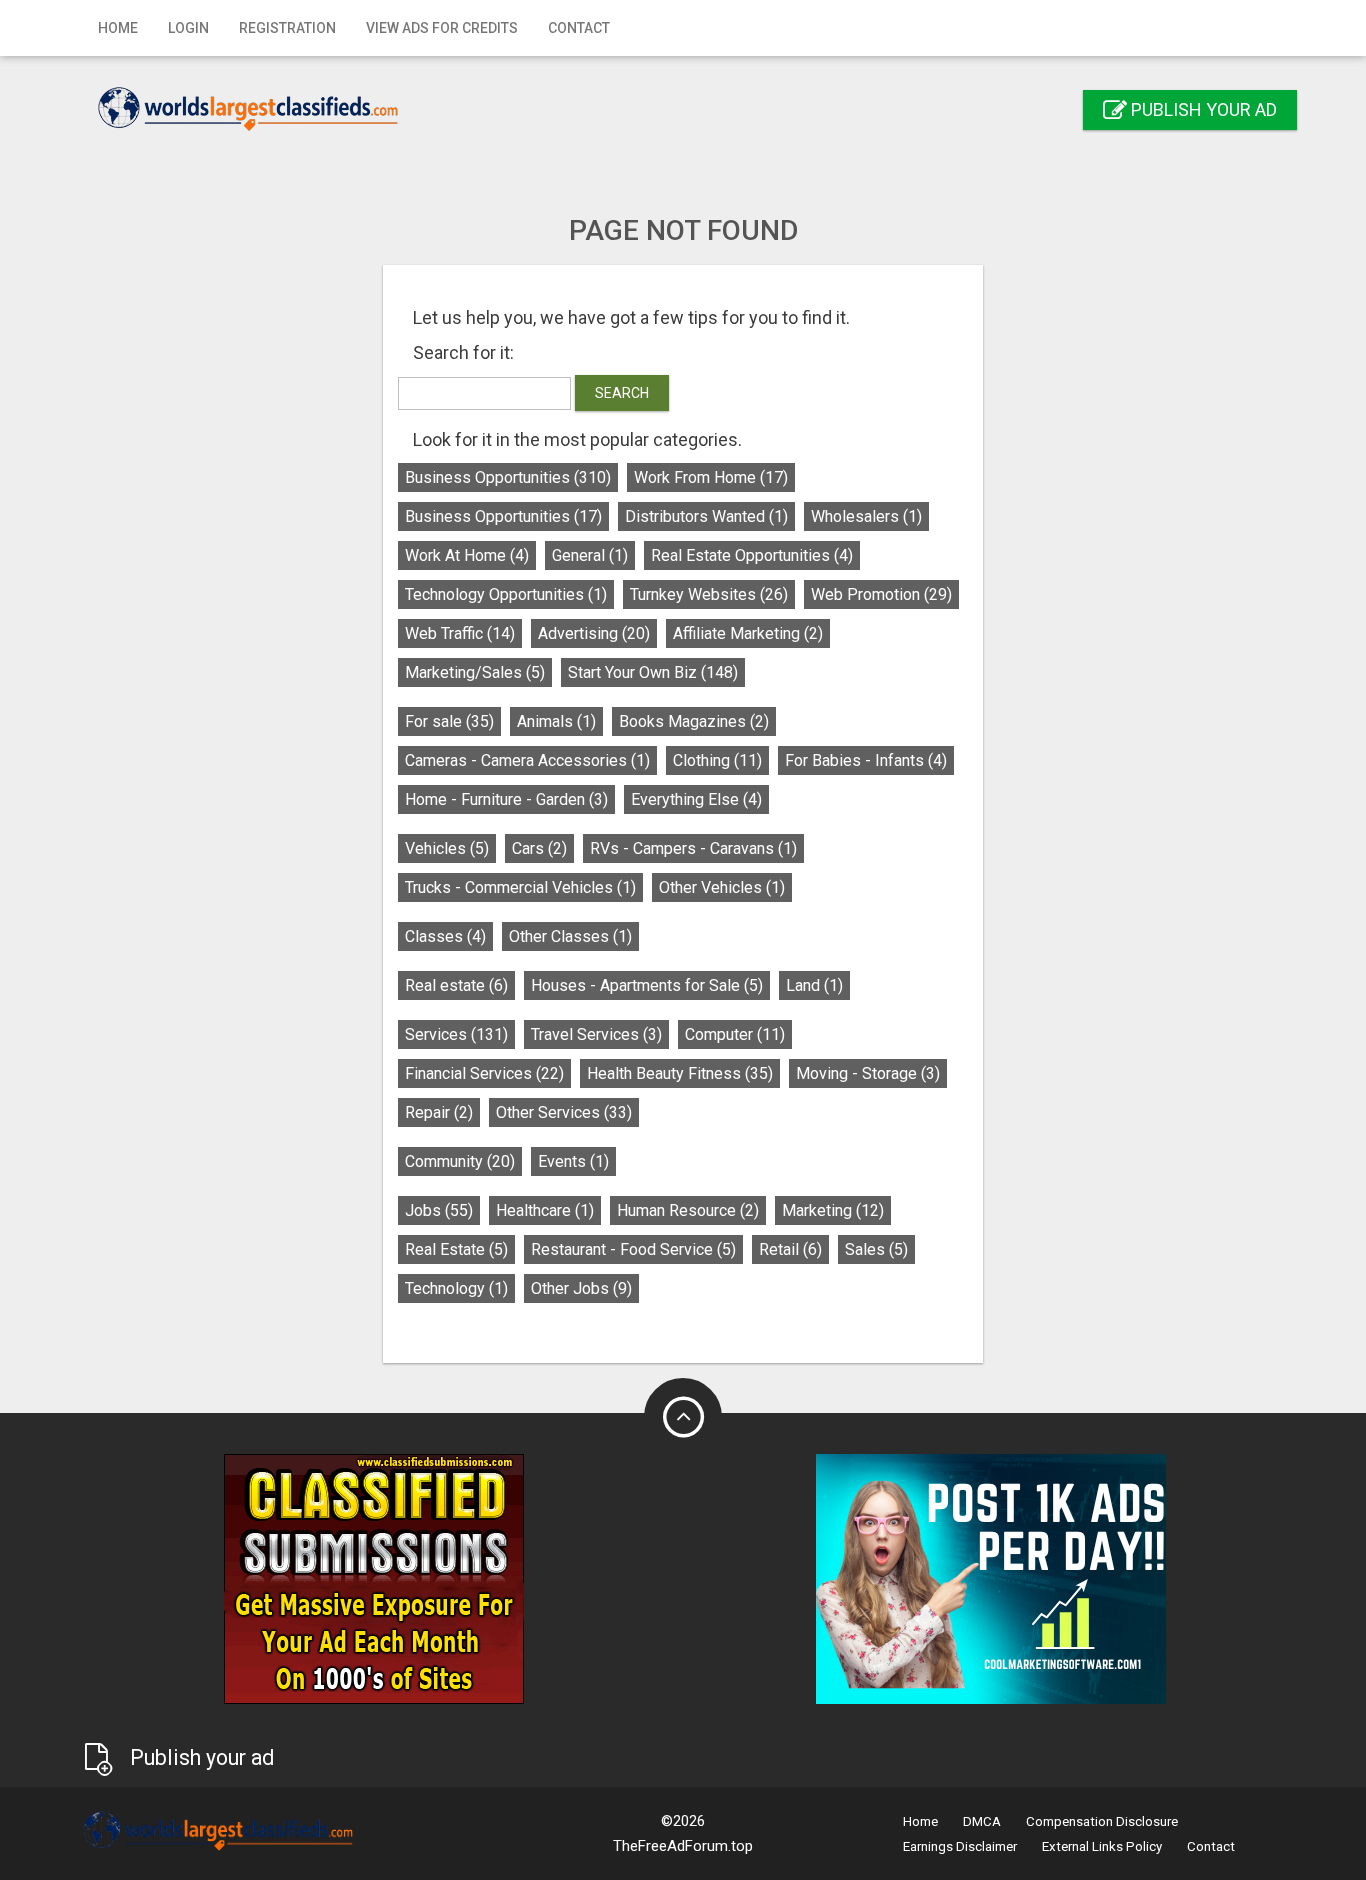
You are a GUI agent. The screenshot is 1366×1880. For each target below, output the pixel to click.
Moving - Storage (868, 1073)
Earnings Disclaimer (960, 1846)
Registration (287, 28)
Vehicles (447, 848)
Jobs (439, 1210)
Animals (556, 721)
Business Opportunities (508, 477)
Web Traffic (460, 633)
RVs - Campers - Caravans (693, 848)
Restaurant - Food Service (633, 1249)
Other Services (564, 1112)
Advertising (594, 633)
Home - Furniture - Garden (506, 799)
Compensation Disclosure (1102, 1821)
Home (118, 28)
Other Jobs (581, 1288)
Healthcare (545, 1210)
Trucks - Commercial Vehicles (520, 887)
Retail (790, 1249)
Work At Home (467, 555)
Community (460, 1161)
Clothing (717, 760)
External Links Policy (1102, 1846)
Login (188, 28)
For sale (449, 721)
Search (622, 393)
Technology (456, 1288)
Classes (445, 936)
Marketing (833, 1210)
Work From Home (711, 477)
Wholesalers (866, 516)
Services (456, 1034)
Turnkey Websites (709, 594)
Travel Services (596, 1034)
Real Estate (456, 1249)
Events (573, 1161)
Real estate (456, 985)
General (590, 555)
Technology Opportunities (506, 594)
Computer (735, 1034)
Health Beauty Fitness (680, 1073)
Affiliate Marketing (748, 633)
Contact (579, 28)
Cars (539, 848)
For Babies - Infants (866, 760)
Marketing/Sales (475, 672)
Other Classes (570, 936)
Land (814, 985)
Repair (439, 1112)
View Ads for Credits (442, 28)
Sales (876, 1249)
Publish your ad (1202, 109)
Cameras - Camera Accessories (527, 760)
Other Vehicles (722, 887)
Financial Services (484, 1073)
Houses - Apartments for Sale (647, 985)
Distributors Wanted (706, 516)
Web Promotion (881, 594)
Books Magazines (694, 721)
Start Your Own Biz (653, 672)
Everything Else (696, 799)
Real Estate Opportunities (752, 555)
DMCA (982, 1821)
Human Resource (688, 1210)
